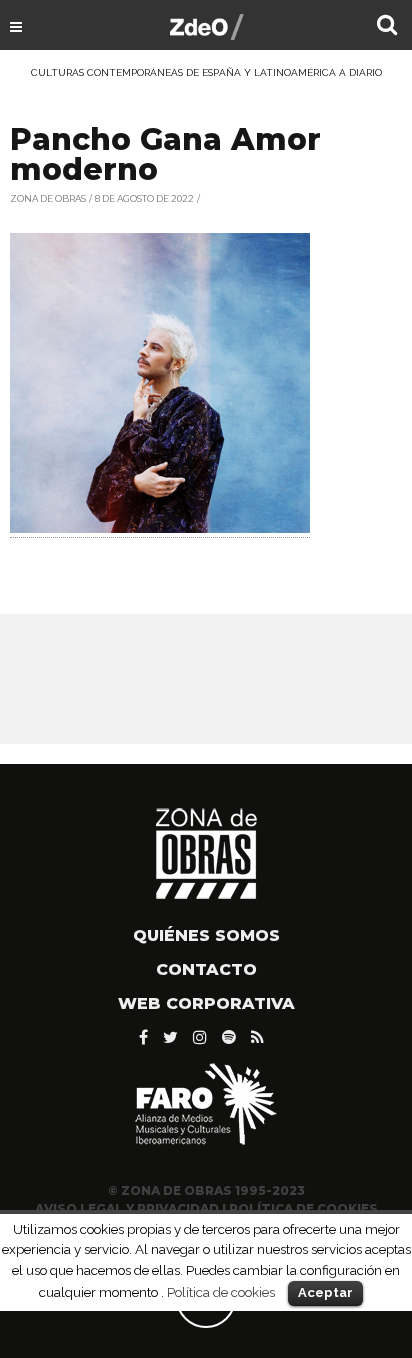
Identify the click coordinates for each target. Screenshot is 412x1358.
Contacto (206, 969)
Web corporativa (206, 1003)
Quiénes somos (206, 935)
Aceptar (325, 1292)
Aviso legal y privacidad (127, 1208)
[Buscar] (387, 27)
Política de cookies (221, 1292)
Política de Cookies (303, 1208)
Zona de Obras (48, 198)
